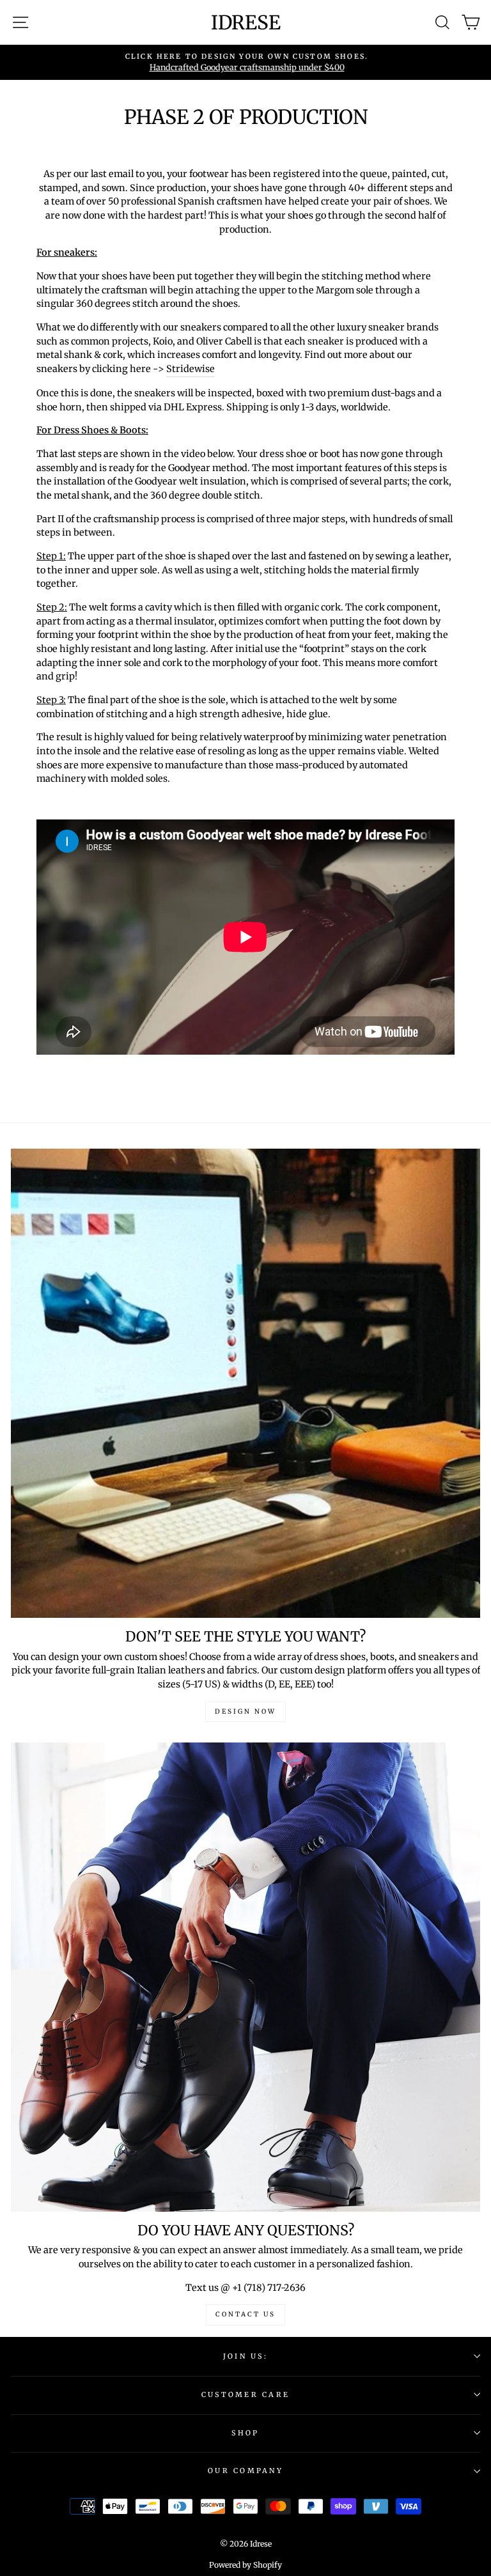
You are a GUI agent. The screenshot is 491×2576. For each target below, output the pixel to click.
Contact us (245, 2314)
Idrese (246, 22)
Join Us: (245, 2356)
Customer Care (245, 2394)
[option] (245, 62)
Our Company (245, 2471)
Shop (245, 2433)
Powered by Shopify (245, 2565)
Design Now (245, 1711)
